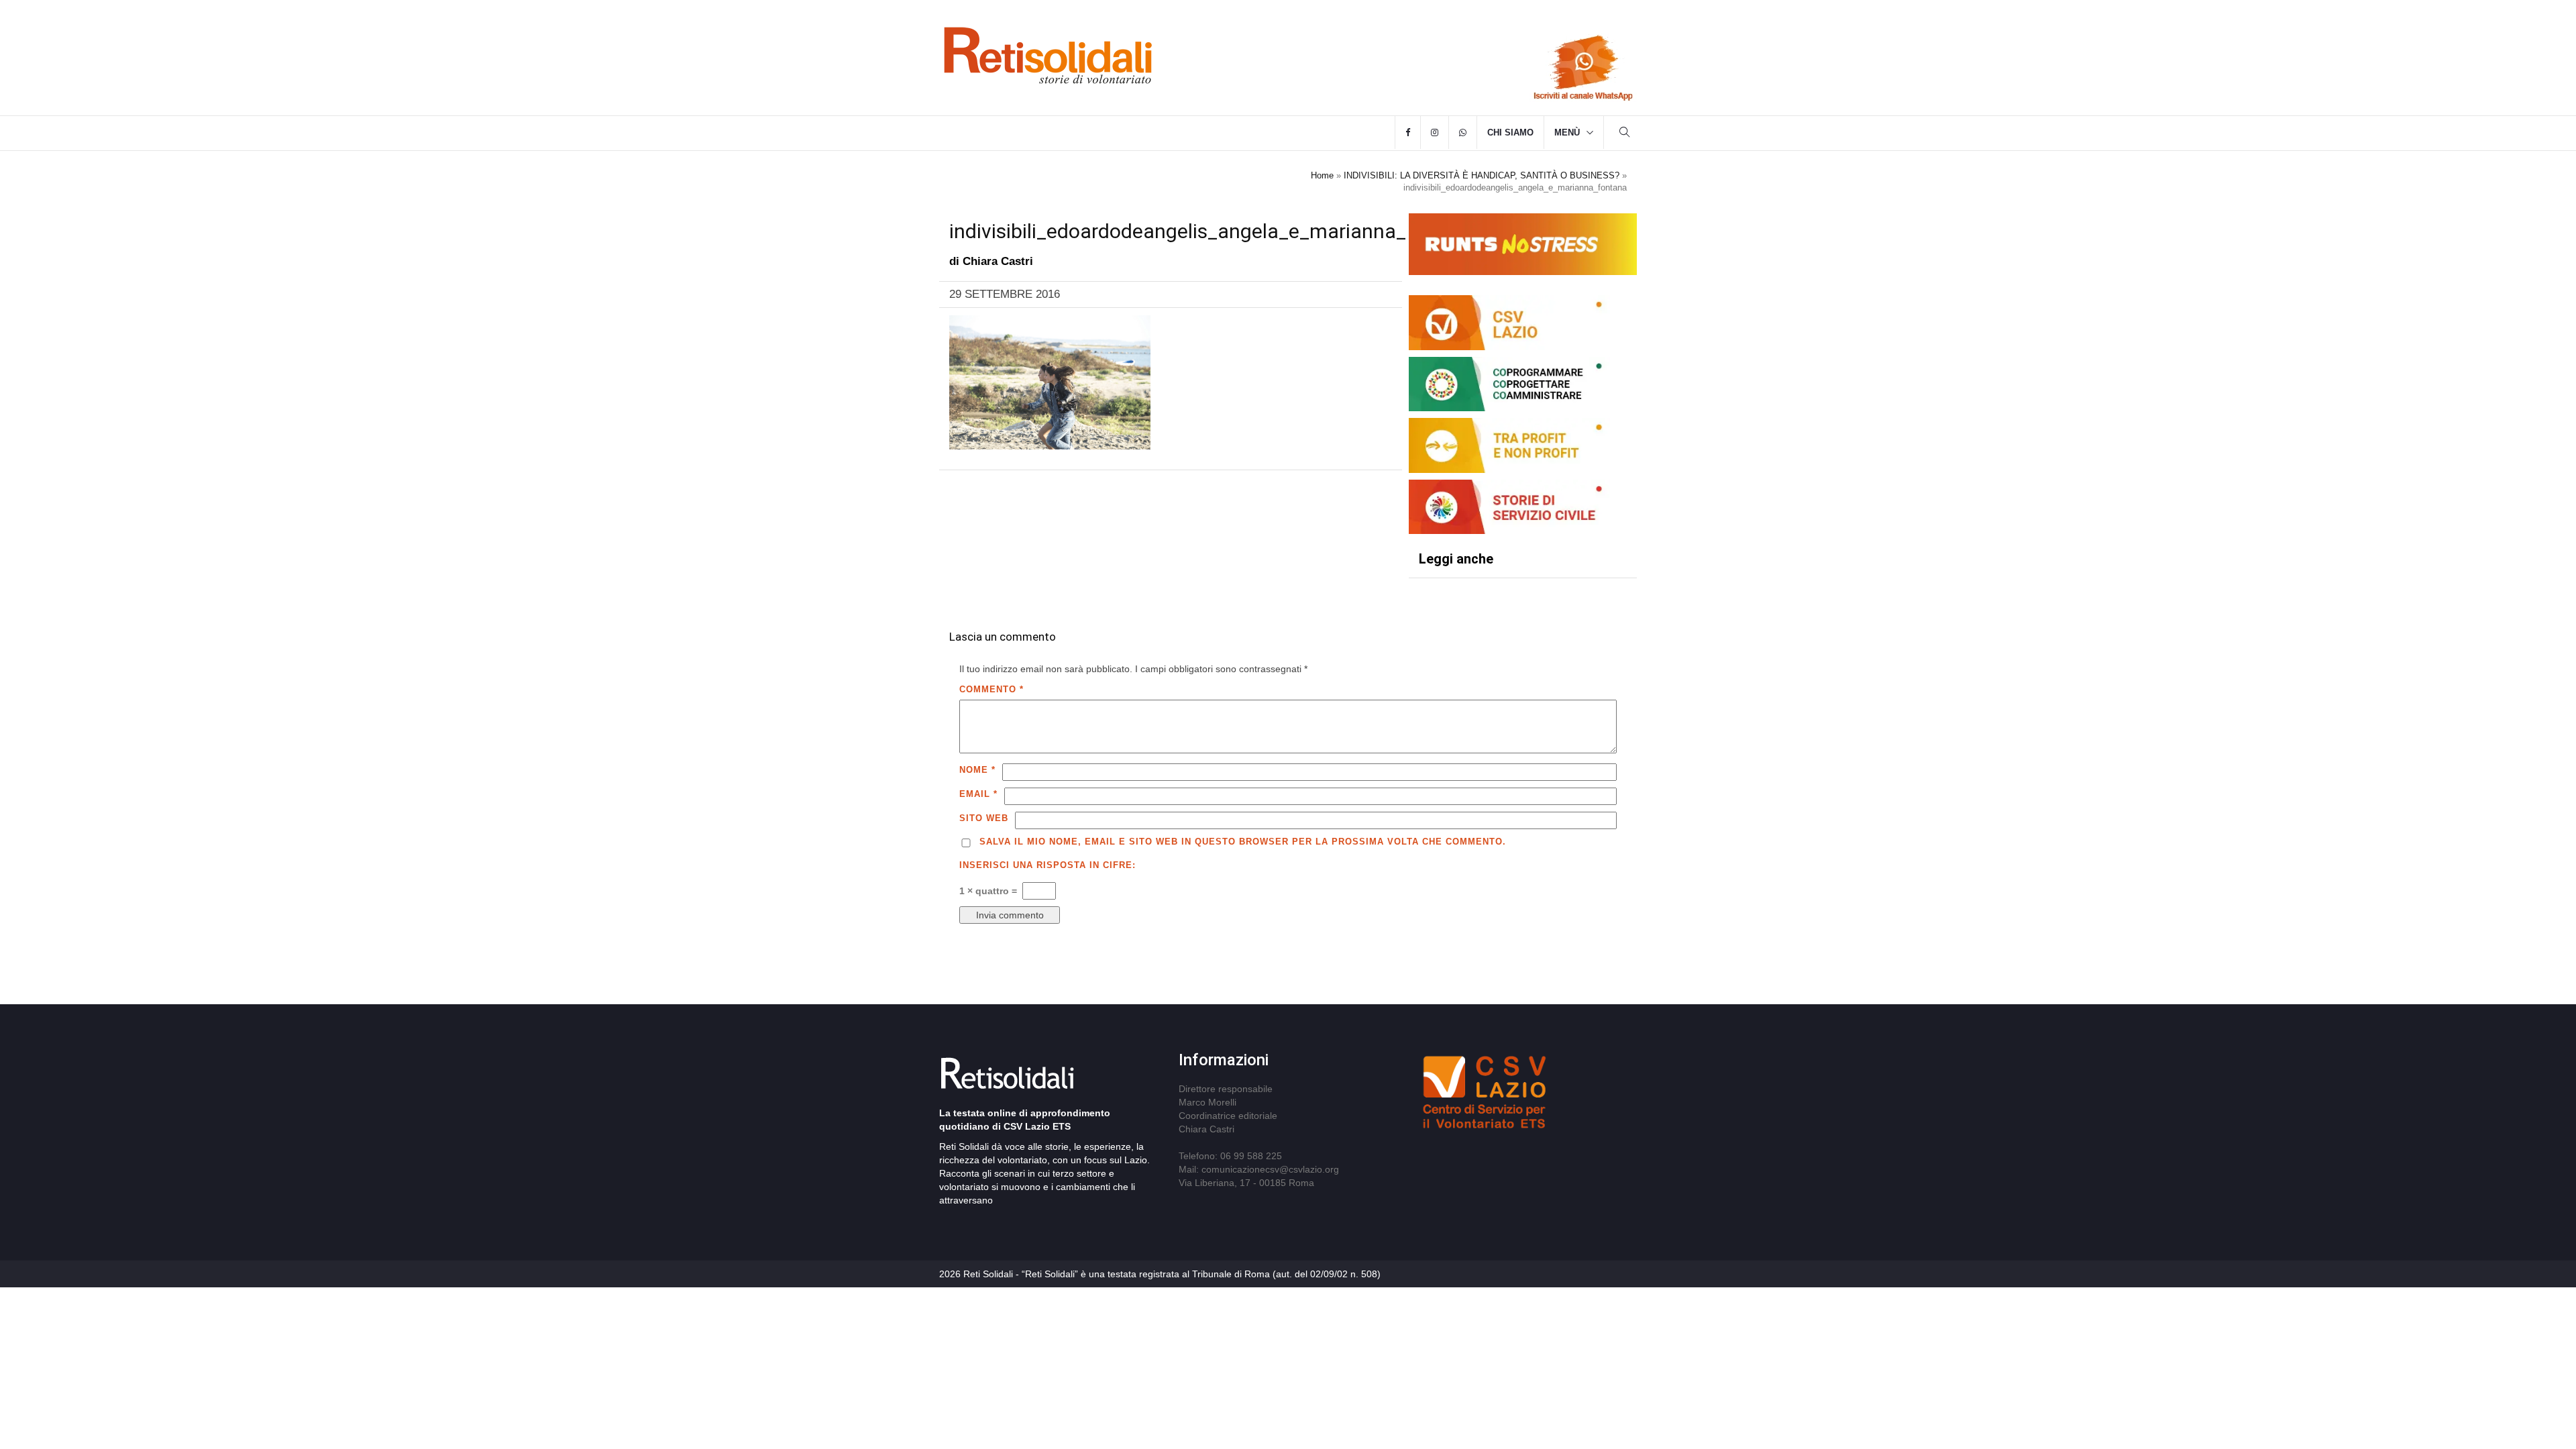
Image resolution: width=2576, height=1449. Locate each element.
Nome (977, 770)
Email (978, 794)
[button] (1625, 134)
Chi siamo (1510, 132)
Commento (991, 689)
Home (1322, 175)
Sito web (984, 818)
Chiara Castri (998, 261)
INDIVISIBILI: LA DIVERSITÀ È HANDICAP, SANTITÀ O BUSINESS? (1482, 175)
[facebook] (1408, 133)
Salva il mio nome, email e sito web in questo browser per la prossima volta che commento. (1243, 842)
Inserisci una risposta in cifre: (1048, 865)
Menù (1567, 132)
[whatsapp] (1463, 133)
